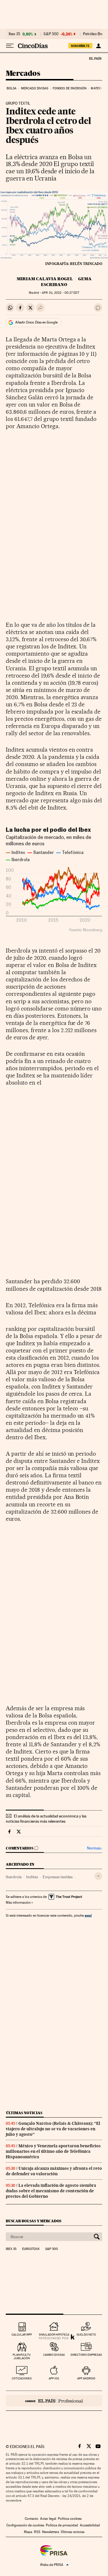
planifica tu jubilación (22, 2356)
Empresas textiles (58, 1877)
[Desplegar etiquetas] (98, 1876)
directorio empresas (86, 2355)
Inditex (32, 1877)
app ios (54, 2378)
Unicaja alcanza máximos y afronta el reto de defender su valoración (54, 2171)
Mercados (23, 74)
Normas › (95, 1848)
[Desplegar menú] (10, 46)
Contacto (32, 2519)
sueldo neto (86, 2335)
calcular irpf (22, 2335)
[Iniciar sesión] (98, 46)
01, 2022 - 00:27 (60, 293)
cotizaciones (22, 2378)
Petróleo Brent (95, 34)
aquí (88, 1915)
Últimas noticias (24, 2113)
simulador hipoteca (54, 2335)
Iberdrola (14, 1877)
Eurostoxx (31, 2249)
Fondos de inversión (70, 88)
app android (86, 2378)
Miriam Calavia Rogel (45, 279)
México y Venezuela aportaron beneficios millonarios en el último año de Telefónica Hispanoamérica (53, 2151)
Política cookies (70, 2519)
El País (95, 58)
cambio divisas (54, 2355)
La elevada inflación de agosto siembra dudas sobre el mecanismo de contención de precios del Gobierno (51, 2191)
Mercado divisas (35, 88)
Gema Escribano (66, 282)
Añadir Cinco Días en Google (36, 322)
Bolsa (12, 88)
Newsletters (51, 2532)
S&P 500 (51, 34)
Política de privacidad (62, 2525)
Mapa (28, 2532)
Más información (18, 1903)
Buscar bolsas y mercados (34, 2221)
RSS (37, 2532)
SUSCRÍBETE (80, 46)
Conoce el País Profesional (54, 2401)
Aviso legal (48, 2519)
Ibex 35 (14, 34)
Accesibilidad (90, 2525)
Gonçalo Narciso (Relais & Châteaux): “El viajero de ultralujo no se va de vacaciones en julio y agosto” (53, 2129)
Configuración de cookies (25, 2525)
